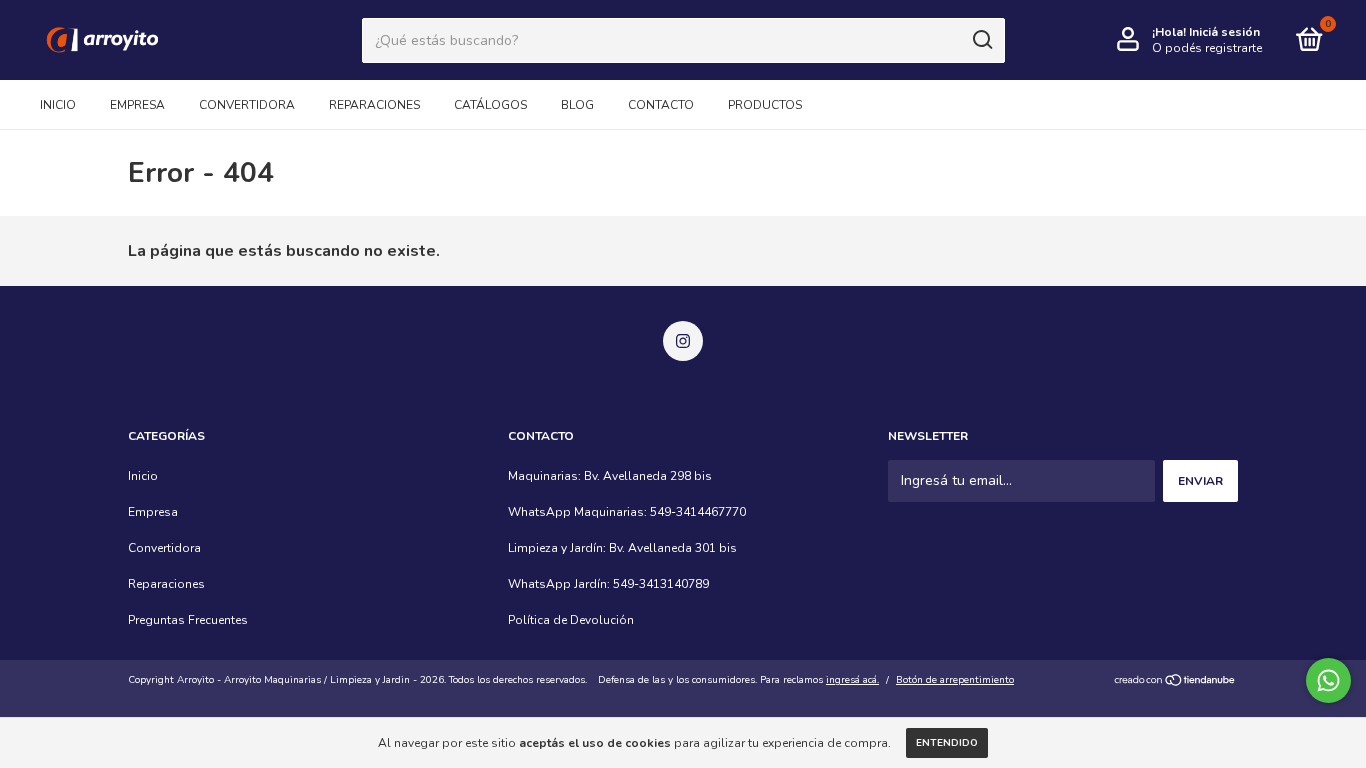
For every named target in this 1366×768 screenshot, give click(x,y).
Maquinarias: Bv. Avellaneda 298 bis (610, 476)
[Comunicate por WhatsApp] (1328, 680)
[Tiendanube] (1175, 682)
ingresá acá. (852, 680)
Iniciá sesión (1224, 32)
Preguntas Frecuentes (188, 620)
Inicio (58, 105)
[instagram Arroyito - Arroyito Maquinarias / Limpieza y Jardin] (683, 341)
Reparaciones (374, 105)
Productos (765, 105)
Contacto (661, 105)
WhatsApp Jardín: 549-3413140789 (608, 584)
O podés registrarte (1207, 48)
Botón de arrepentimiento (955, 680)
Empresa (137, 105)
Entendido (947, 743)
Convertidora (247, 105)
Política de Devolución (571, 620)
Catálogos (490, 105)
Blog (577, 105)
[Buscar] (981, 40)
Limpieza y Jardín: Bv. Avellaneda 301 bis (622, 548)
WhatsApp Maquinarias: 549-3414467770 (627, 512)
